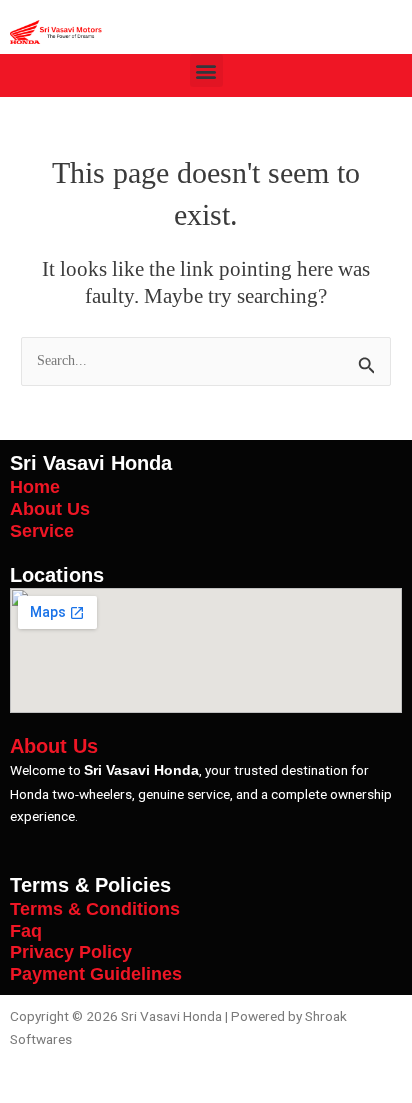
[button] (206, 70)
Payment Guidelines (96, 973)
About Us (50, 508)
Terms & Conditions (95, 908)
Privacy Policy (71, 951)
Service (42, 530)
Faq (26, 930)
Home (35, 486)
